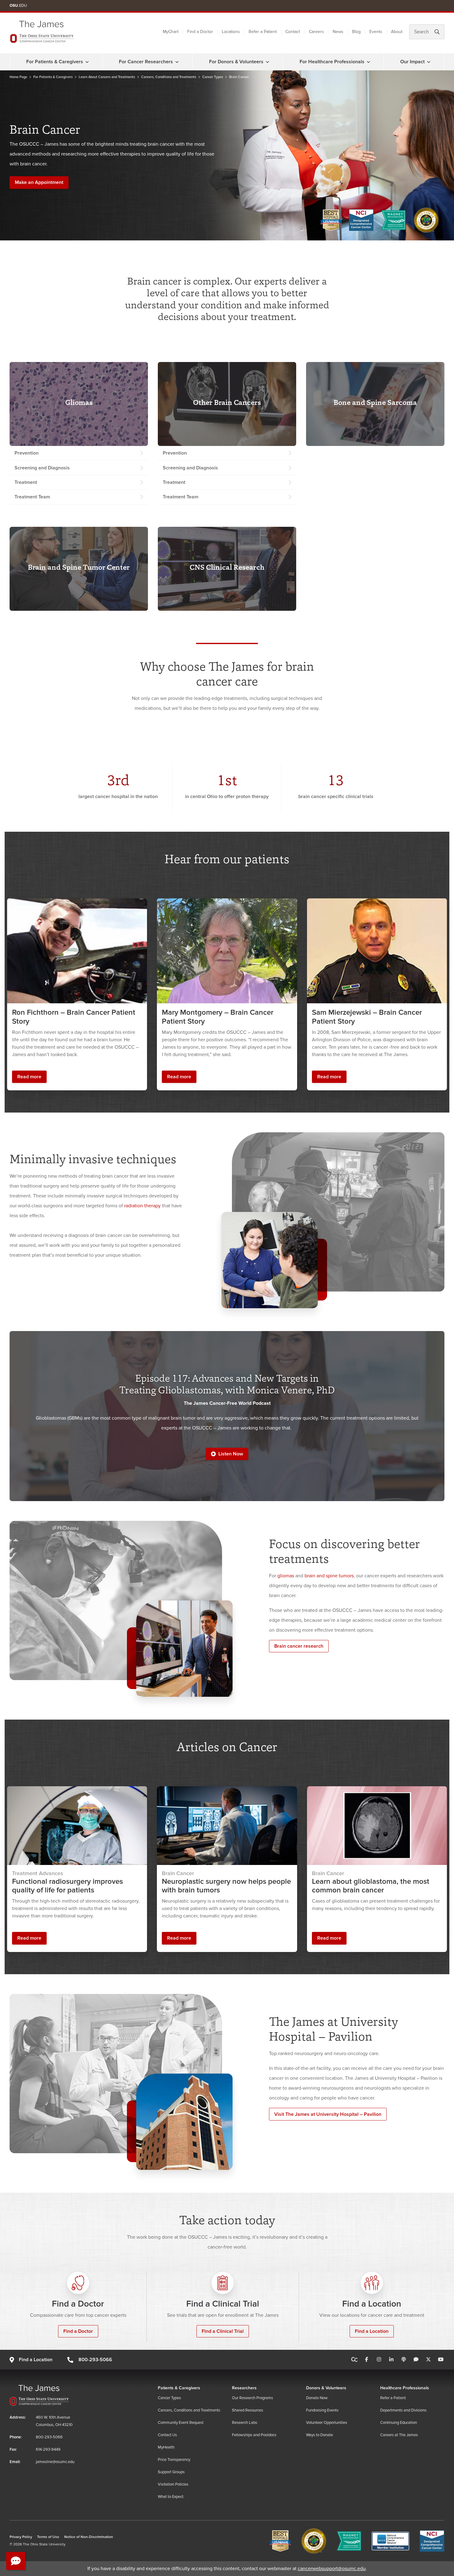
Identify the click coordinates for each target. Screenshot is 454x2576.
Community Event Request (181, 2423)
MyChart (171, 32)
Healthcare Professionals (405, 2388)
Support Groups (171, 2472)
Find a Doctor (200, 32)
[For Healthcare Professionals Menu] (368, 62)
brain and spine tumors (329, 1576)
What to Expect (171, 2497)
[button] (227, 1454)
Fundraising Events (322, 2410)
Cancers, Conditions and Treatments (169, 77)
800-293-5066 (95, 2360)
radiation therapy (142, 1206)
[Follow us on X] (428, 2360)
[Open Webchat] (16, 2561)
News (338, 32)
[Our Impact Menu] (429, 62)
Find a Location (372, 2331)
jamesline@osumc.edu (55, 2462)
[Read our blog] (416, 2360)
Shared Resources (248, 2410)
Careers (316, 32)
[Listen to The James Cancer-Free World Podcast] (404, 2360)
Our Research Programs (252, 2398)
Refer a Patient (263, 32)
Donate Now (317, 2398)
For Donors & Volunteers (236, 62)
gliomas (286, 1576)
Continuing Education (399, 2423)
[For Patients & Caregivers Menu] (87, 62)
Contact (293, 32)
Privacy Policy (21, 2537)
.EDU (18, 6)
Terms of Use (48, 2537)
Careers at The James (399, 2435)
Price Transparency (174, 2460)
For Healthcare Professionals (332, 62)
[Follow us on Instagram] (379, 2360)
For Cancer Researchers (146, 62)
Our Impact (412, 62)
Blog (356, 32)
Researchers (244, 2388)
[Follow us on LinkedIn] (391, 2360)
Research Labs (245, 2423)
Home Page (18, 77)
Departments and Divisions (403, 2410)
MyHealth (166, 2447)
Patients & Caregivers (179, 2388)
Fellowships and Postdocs (254, 2435)
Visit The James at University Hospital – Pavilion (328, 2114)
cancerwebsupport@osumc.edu (332, 2569)
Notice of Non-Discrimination (89, 2537)
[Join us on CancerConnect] (354, 2360)
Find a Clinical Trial (223, 2331)
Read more (29, 1077)
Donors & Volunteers (326, 2388)
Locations (231, 32)
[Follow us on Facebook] (367, 2360)
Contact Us (167, 2435)
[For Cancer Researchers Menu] (177, 62)
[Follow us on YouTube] (441, 2360)
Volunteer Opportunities (327, 2423)
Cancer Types (213, 77)
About (397, 32)
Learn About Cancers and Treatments (107, 77)
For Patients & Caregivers (55, 62)
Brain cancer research (299, 1646)
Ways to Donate (319, 2435)
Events (376, 32)
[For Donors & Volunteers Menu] (267, 62)
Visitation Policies (173, 2484)
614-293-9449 (48, 2449)
